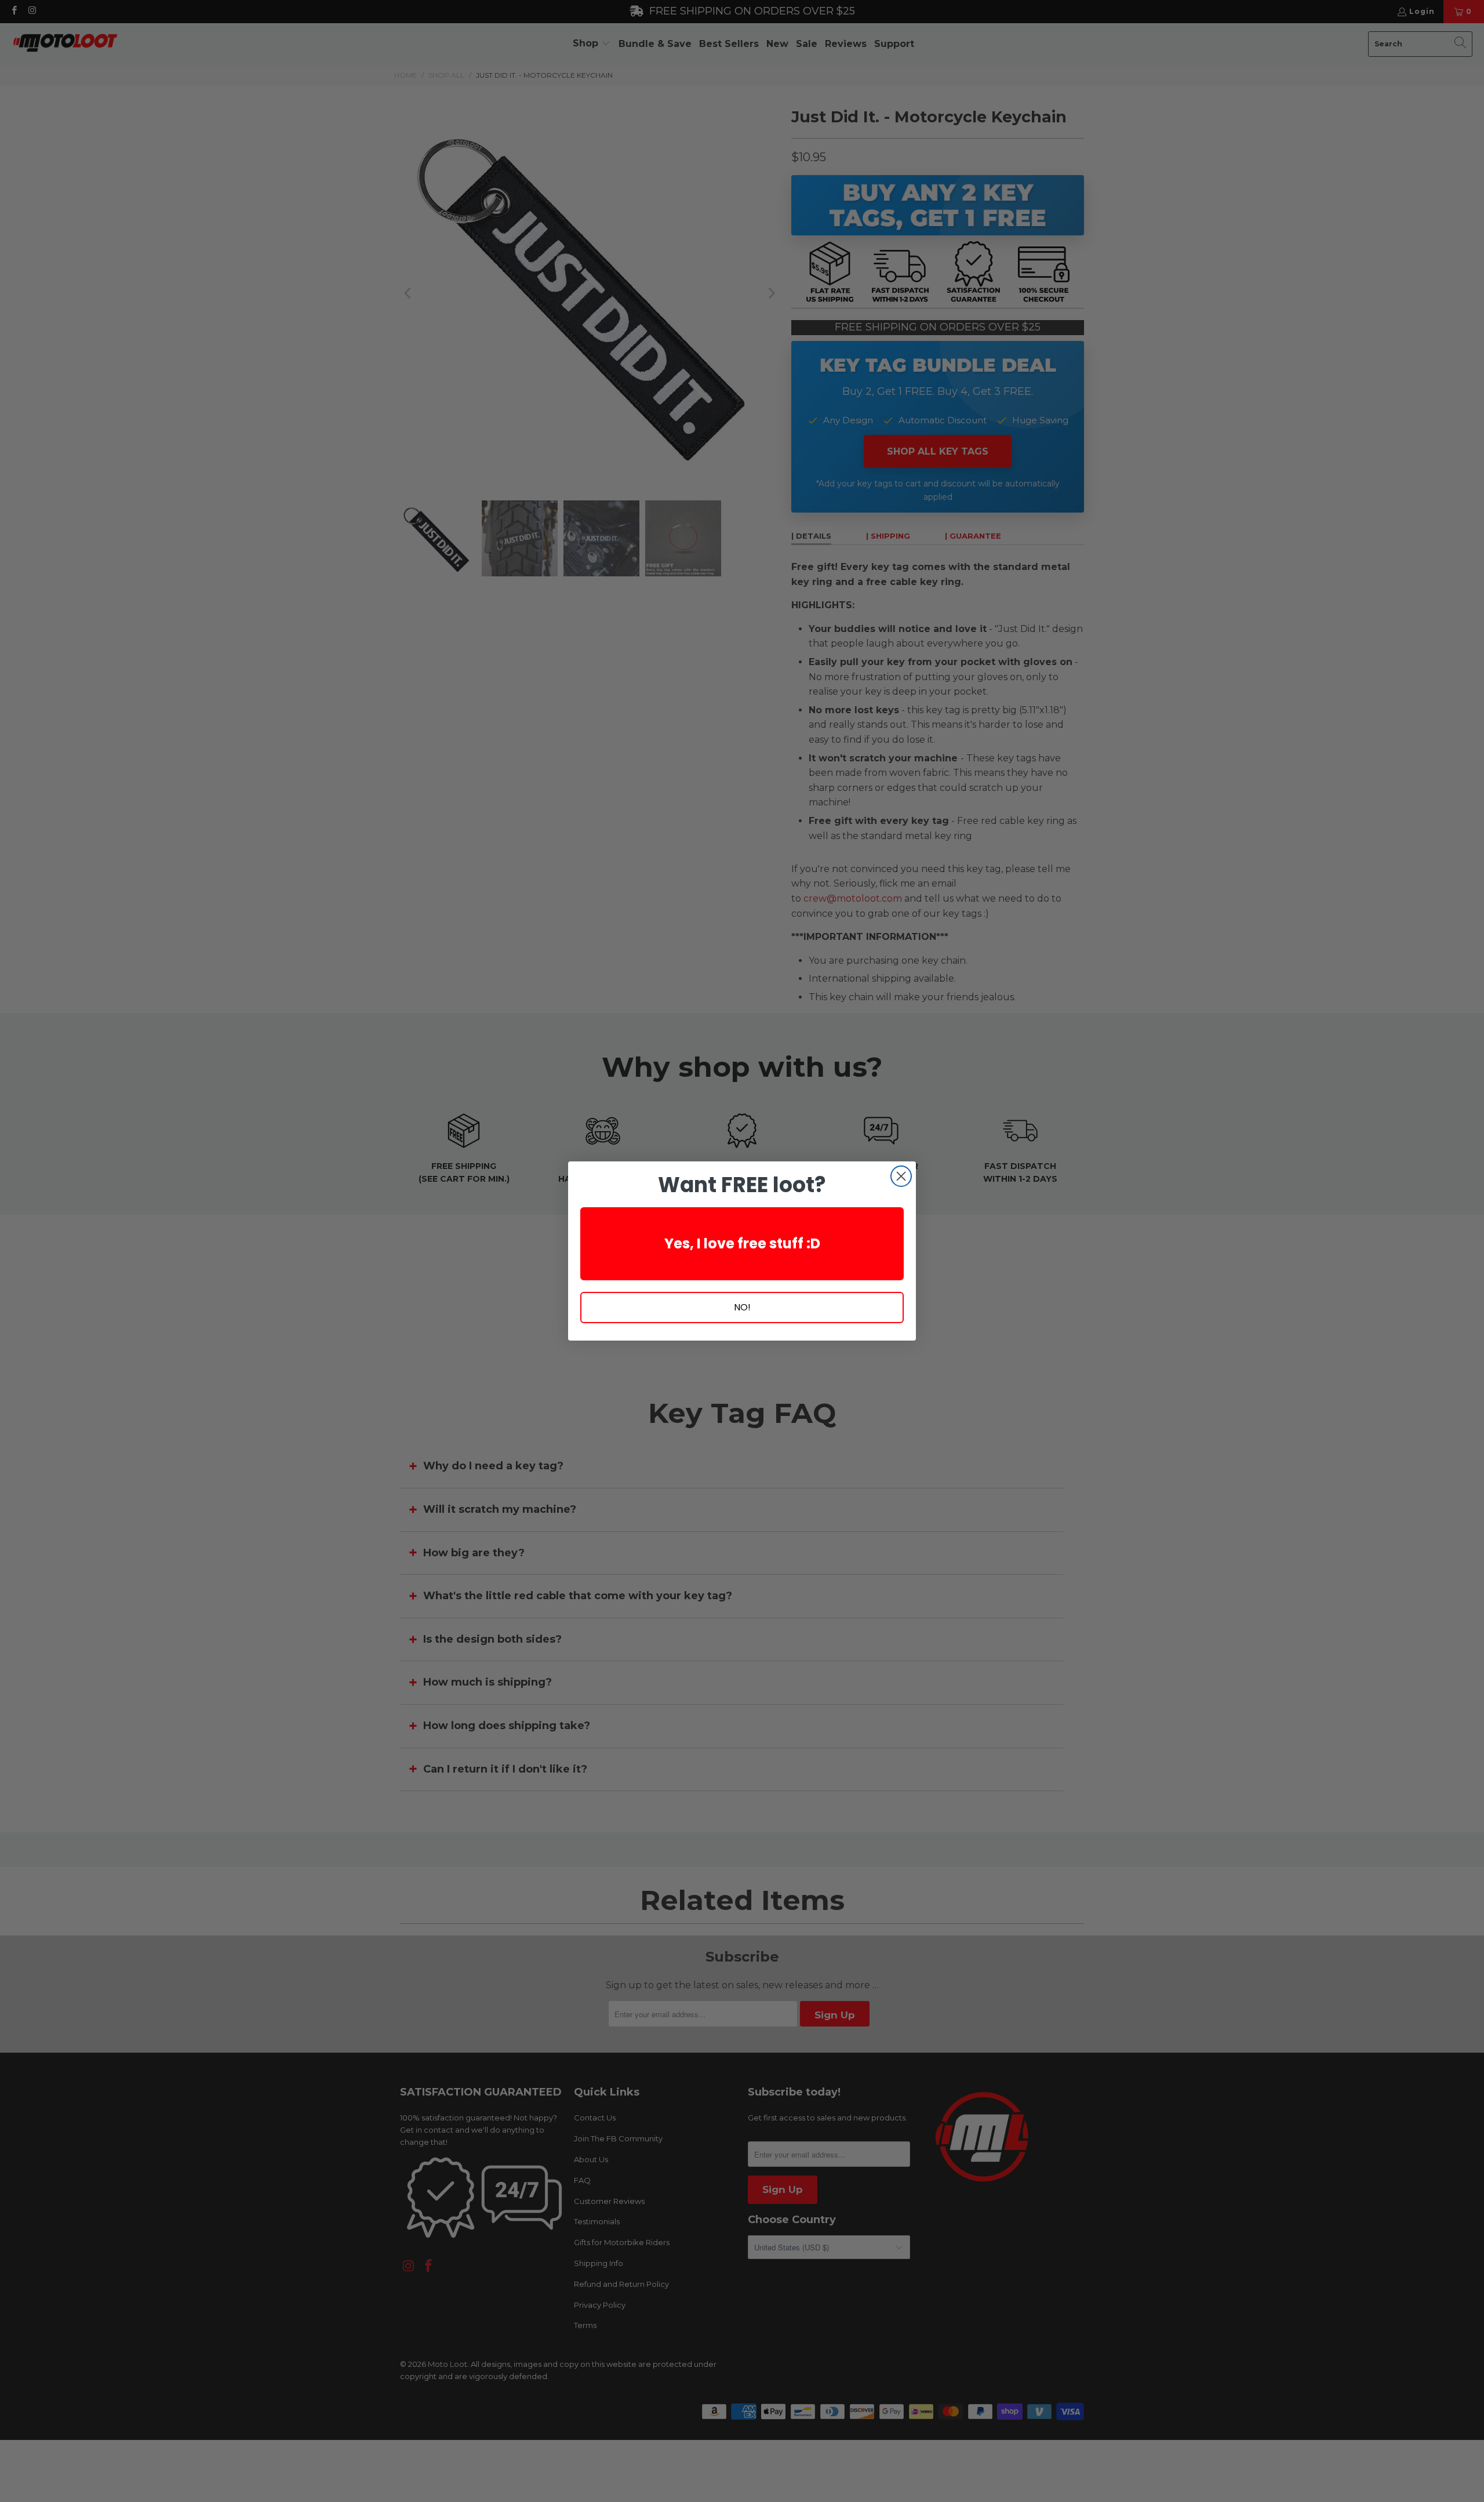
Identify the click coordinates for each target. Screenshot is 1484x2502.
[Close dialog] (901, 1176)
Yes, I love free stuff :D (742, 1243)
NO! (742, 1307)
